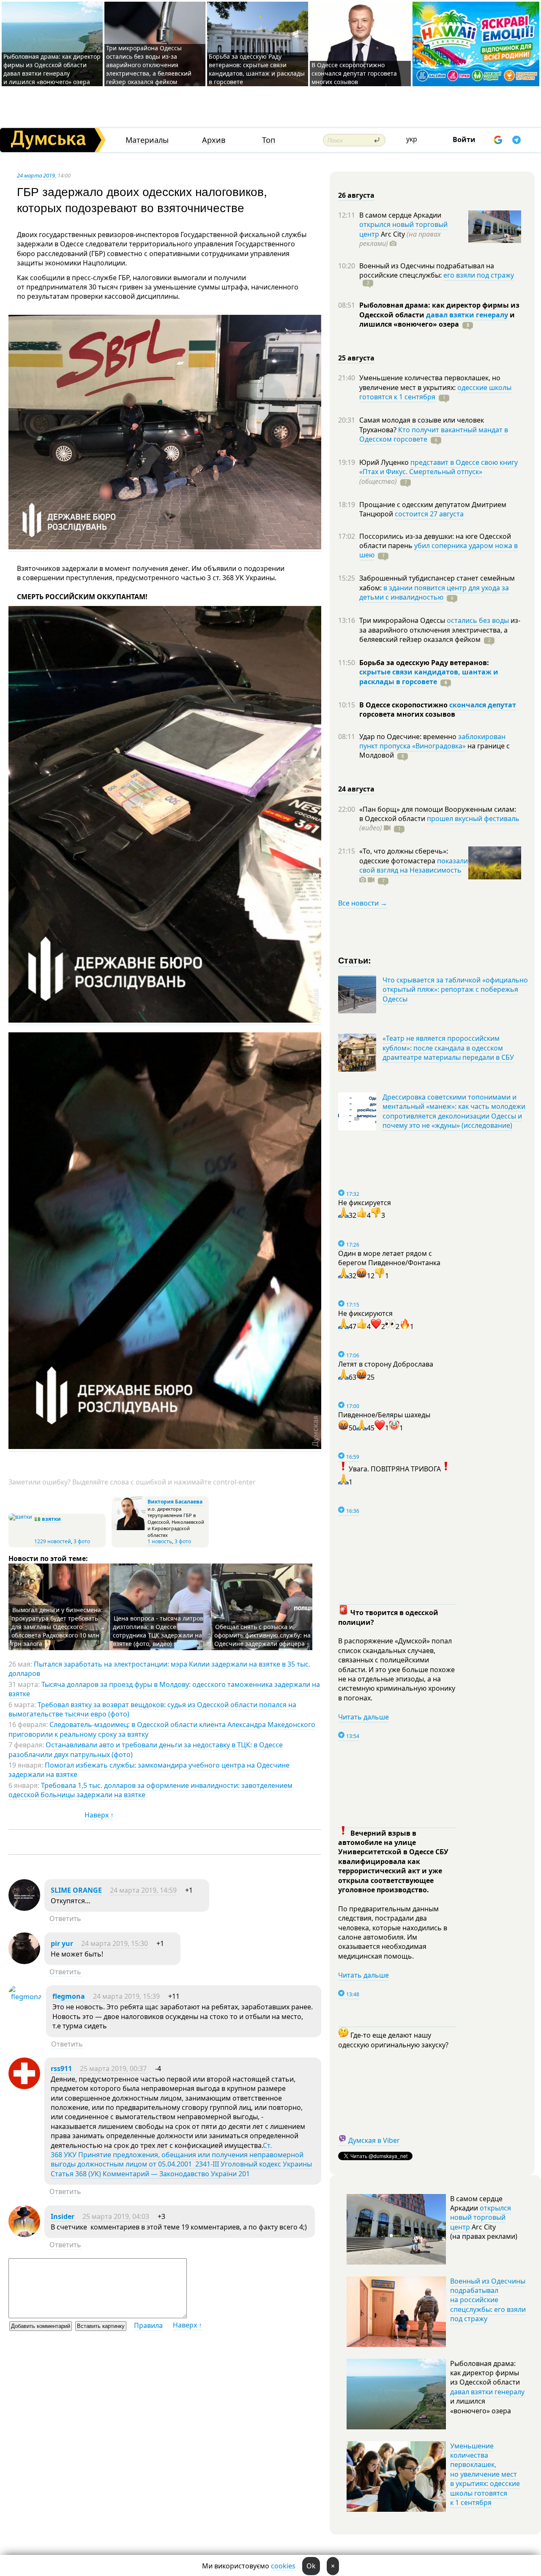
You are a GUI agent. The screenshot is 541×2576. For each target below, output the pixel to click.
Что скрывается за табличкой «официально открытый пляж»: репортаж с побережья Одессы (455, 989)
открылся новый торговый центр (481, 2217)
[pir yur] (24, 1962)
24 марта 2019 (36, 175)
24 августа (356, 789)
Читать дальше (363, 1717)
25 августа (356, 358)
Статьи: (355, 960)
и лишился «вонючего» (437, 319)
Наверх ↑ (99, 1815)
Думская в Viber (374, 2140)
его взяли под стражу (479, 275)
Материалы (147, 140)
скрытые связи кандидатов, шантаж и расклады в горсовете (429, 677)
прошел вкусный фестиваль (473, 819)
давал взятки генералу (467, 315)
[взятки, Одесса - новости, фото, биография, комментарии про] (20, 1517)
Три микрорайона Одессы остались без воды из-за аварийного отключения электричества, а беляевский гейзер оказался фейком (149, 65)
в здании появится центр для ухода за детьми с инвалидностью (434, 592)
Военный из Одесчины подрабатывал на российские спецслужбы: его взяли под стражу (488, 2300)
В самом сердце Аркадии (400, 215)
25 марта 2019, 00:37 (113, 2068)
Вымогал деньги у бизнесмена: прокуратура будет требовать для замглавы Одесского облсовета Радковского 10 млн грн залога (57, 1627)
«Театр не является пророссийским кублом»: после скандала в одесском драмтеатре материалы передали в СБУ (448, 1048)
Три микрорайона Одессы (403, 620)
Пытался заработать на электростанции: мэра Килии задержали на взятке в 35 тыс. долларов (159, 1669)
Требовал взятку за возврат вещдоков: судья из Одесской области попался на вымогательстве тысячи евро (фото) (152, 1709)
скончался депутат (483, 705)
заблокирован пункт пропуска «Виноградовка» (432, 741)
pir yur (62, 1943)
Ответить (65, 1918)
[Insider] (24, 2235)
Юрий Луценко (385, 462)
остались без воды (478, 620)
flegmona (69, 1996)
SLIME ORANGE (76, 1890)
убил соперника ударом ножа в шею (439, 550)
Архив (214, 140)
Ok (311, 2566)
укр (412, 139)
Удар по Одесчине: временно (409, 737)
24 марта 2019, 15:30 (115, 1943)
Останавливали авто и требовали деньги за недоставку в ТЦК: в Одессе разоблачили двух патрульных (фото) (146, 1749)
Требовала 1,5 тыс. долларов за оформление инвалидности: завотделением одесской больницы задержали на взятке (150, 1790)
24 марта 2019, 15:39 (126, 1996)
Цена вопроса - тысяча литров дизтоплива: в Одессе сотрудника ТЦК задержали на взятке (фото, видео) (158, 1631)
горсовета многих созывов (407, 714)
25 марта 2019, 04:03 (116, 2216)
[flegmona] (25, 1997)
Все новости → (363, 903)
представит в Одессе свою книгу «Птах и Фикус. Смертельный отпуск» (439, 467)
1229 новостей (53, 1541)
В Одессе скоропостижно (404, 705)
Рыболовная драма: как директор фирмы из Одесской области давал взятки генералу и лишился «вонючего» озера (52, 69)
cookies (283, 2566)
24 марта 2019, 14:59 (143, 1890)
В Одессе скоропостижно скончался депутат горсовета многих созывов (354, 73)
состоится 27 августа (429, 514)
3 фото (82, 1541)
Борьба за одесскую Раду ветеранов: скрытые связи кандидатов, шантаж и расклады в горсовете (257, 69)
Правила (148, 2325)
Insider (63, 2216)
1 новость (160, 1541)
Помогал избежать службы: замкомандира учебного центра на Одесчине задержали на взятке (149, 1770)
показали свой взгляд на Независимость (414, 865)
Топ (269, 140)
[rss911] (24, 2087)
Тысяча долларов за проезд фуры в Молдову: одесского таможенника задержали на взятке (164, 1689)
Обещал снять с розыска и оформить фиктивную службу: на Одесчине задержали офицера (262, 1635)
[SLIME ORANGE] (24, 1908)
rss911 (61, 2068)
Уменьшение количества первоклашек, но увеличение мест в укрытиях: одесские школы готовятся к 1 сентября (485, 2474)
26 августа (356, 195)
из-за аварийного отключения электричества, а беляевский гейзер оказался (440, 630)
